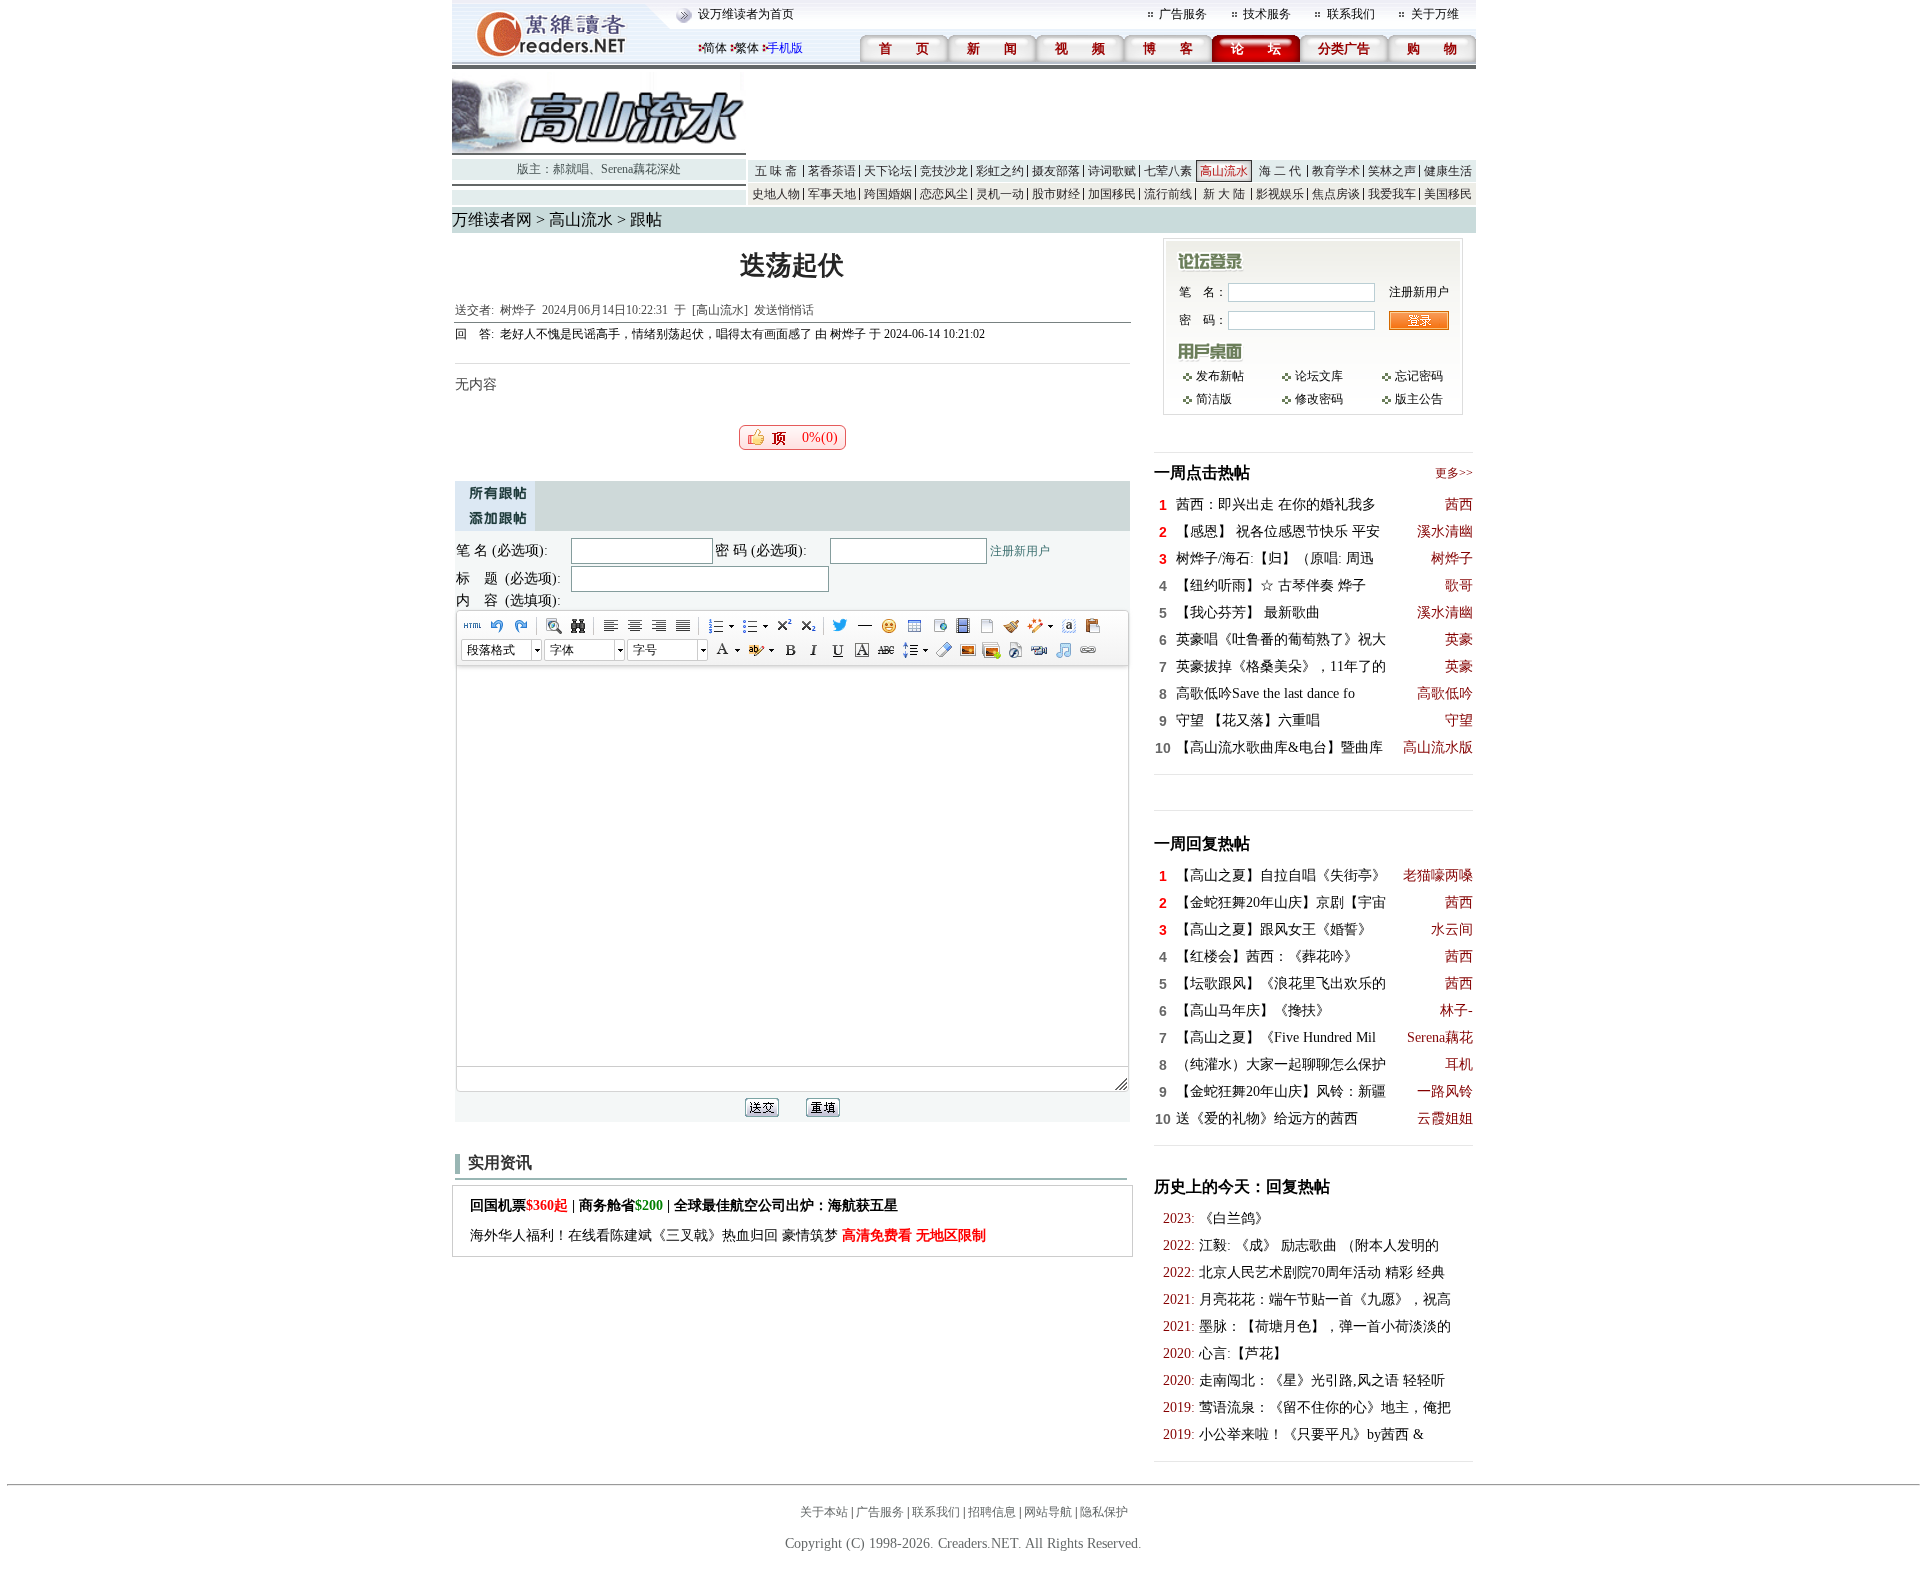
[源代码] (472, 626)
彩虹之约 (1000, 171)
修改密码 (1319, 399)
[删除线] (885, 650)
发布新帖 (1220, 376)
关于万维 (1435, 14)
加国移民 (1112, 194)
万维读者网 (492, 219)
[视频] (962, 626)
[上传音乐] (1063, 650)
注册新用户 (1020, 551)
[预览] (553, 626)
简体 (715, 48)
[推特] (840, 626)
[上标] (783, 626)
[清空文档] (986, 626)
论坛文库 (1319, 376)
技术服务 (1267, 14)
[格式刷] (1010, 626)
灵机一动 (1000, 194)
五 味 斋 (776, 171)
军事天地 (832, 194)
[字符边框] (861, 650)
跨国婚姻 (888, 194)
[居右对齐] (658, 626)
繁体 (747, 48)
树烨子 (518, 310)
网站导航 (1048, 1512)
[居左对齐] (610, 626)
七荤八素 (1168, 171)
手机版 (785, 48)
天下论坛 (888, 171)
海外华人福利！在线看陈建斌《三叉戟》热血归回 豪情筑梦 (728, 1235)
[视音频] (1039, 650)
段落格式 (491, 650)
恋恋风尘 (944, 194)
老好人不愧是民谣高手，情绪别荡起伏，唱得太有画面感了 (656, 334)
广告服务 (1183, 14)
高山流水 (1224, 171)
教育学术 (1336, 171)
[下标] (807, 626)
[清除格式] (943, 650)
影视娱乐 (1280, 194)
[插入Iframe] (938, 626)
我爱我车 (1392, 194)
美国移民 (1448, 194)
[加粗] (789, 650)
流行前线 (1168, 194)
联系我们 (1351, 14)
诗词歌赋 (1112, 171)
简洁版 (1214, 399)
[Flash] (1015, 650)
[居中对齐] (634, 626)
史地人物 (776, 194)
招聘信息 (992, 1512)
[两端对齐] (682, 626)
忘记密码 (1419, 376)
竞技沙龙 (944, 171)
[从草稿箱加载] (1092, 626)
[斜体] (813, 650)
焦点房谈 (1336, 194)
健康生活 (1448, 171)
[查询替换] (577, 626)
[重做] (520, 626)
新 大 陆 (1224, 194)
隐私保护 (1104, 1512)
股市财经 (1056, 194)
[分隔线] (864, 626)
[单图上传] (967, 650)
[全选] (1068, 626)
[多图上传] (991, 650)
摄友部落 (1056, 171)
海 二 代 (1280, 171)
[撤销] (496, 626)
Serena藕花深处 (641, 169)
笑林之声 (1392, 171)
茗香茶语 (832, 171)
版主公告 (1419, 399)
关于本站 (824, 1512)
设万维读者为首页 (746, 14)
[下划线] (837, 650)
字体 (562, 650)
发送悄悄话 (784, 310)
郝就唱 (571, 169)
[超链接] (1087, 650)
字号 (645, 650)
